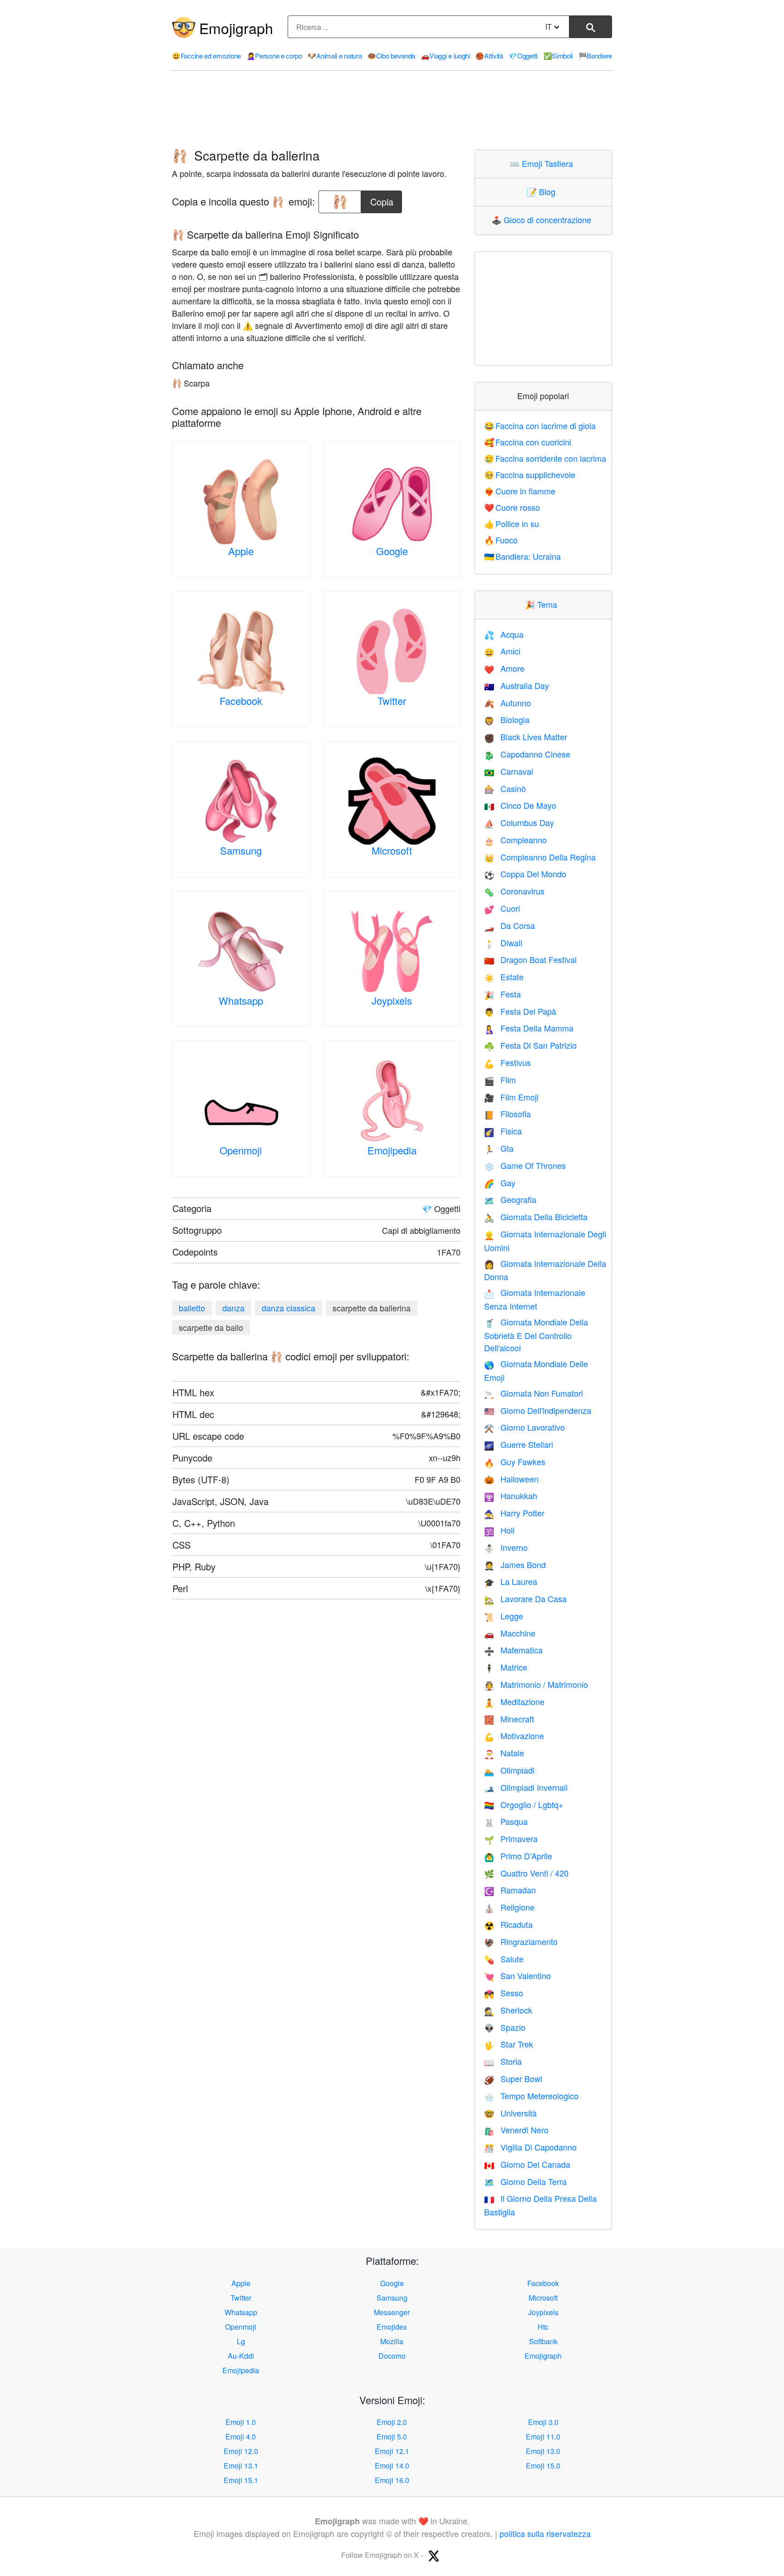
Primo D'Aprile (518, 1856)
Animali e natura (335, 56)
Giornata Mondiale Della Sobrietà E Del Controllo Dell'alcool (536, 1335)
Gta (499, 1148)
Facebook (241, 701)
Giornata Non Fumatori (534, 1393)
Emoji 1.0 (241, 2422)
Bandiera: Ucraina (523, 556)
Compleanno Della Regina (540, 857)
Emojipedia (392, 1150)
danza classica (289, 1308)
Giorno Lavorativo (524, 1427)
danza (233, 1308)
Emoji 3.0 (543, 2422)
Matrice (506, 1667)
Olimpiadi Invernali (526, 1787)
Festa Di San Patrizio (530, 1045)
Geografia (510, 1199)
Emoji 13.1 (241, 2466)
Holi (499, 1530)
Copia (382, 199)
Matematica (513, 1650)
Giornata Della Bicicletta (536, 1217)
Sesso (504, 1993)
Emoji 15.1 (241, 2480)
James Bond (515, 1564)
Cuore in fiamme (520, 491)
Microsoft (392, 850)
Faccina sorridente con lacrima (545, 458)
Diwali (503, 943)
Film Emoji (511, 1097)
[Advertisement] (392, 110)
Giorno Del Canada (527, 2164)
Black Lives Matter (526, 737)
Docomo (392, 2356)
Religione (509, 1907)
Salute (504, 1959)
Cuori (502, 908)
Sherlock (508, 2010)
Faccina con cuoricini (528, 442)
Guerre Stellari (519, 1444)
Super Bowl (513, 2078)
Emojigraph (236, 28)
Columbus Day (519, 822)
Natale (504, 1753)
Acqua (504, 634)
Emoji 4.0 (241, 2437)
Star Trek (509, 2044)
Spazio (505, 2027)
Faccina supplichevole (530, 474)
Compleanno (515, 840)
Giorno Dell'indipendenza (538, 1410)
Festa (502, 994)
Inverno (506, 1547)
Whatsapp (241, 1000)
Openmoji (241, 1150)
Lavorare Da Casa (525, 1598)
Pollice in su (512, 523)
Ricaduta (508, 1924)
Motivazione (514, 1735)
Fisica (503, 1131)
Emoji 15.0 (543, 2466)
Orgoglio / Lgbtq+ (524, 1804)
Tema (543, 604)
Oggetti (523, 56)
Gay (500, 1183)
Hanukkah (511, 1496)
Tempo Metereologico (531, 2096)
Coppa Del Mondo (525, 874)
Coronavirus (514, 891)
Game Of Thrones (525, 1165)
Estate (504, 977)
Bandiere (595, 56)
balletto (192, 1308)
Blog (543, 191)
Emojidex (392, 2327)
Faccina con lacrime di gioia (540, 425)
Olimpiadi (509, 1770)
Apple (241, 551)
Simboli (558, 56)
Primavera (511, 1838)
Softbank (543, 2341)
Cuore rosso (512, 507)
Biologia (507, 719)
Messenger (392, 2312)
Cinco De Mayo (520, 805)
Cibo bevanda (391, 56)
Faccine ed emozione (206, 56)
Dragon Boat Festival (530, 959)
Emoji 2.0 (392, 2422)
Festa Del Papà (520, 1011)
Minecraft (509, 1719)
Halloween (511, 1479)
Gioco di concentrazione (543, 220)
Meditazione (514, 1701)
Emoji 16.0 (392, 2480)
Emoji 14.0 (392, 2466)
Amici (502, 651)
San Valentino (517, 1975)
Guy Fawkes (515, 1462)
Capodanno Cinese (527, 754)
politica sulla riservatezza (545, 2533)
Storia (503, 2061)
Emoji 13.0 (543, 2451)
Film (500, 1080)
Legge (504, 1616)
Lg (241, 2341)
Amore (504, 668)
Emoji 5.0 (392, 2437)
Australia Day (517, 685)
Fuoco (501, 540)
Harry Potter (514, 1513)
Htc (543, 2327)
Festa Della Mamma (529, 1028)
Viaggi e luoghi (446, 56)
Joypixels (392, 1000)
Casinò (505, 788)
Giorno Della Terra (525, 2181)
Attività (489, 56)
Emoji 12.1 (392, 2451)
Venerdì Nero (516, 2130)
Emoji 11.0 (543, 2437)
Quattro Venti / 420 (526, 1873)
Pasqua (506, 1821)
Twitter (392, 701)
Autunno (507, 703)
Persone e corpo (274, 56)
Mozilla (392, 2341)
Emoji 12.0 (241, 2451)
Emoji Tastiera (543, 163)
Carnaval (509, 771)
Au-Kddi (241, 2356)
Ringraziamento (521, 1941)
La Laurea (511, 1581)
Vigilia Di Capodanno (530, 2147)
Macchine (510, 1633)
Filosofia (507, 1114)
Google (392, 551)
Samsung (241, 850)
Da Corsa (510, 925)
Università (510, 2113)
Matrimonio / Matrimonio (536, 1684)
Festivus (507, 1062)
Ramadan (510, 1890)
